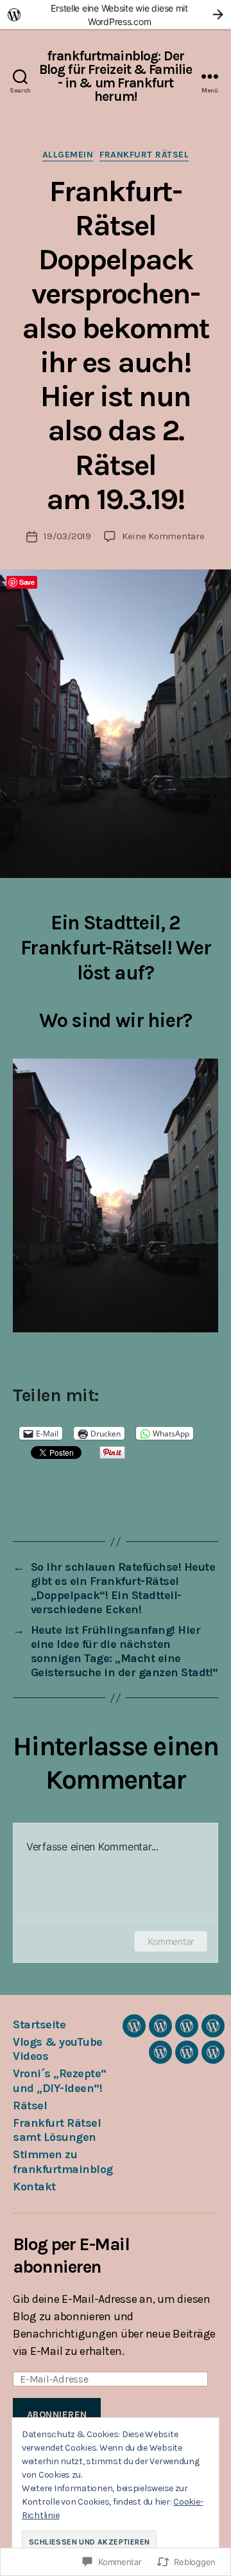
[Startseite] (134, 2026)
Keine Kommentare (163, 536)
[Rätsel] (213, 2026)
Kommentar (171, 1941)
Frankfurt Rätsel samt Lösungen (57, 2130)
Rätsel (30, 2106)
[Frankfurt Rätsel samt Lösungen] (160, 2052)
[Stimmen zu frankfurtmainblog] (187, 2052)
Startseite (39, 2025)
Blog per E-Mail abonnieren (71, 2255)
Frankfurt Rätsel (144, 155)
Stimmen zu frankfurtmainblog (63, 2162)
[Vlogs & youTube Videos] (160, 2026)
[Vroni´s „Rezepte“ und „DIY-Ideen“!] (187, 2026)
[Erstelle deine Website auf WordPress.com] (116, 14)
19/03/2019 (67, 536)
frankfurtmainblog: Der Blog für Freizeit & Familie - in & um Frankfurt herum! (116, 76)
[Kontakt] (213, 2052)
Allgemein (68, 155)
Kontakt (34, 2187)
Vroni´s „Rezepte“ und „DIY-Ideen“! (60, 2081)
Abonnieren (57, 2415)
